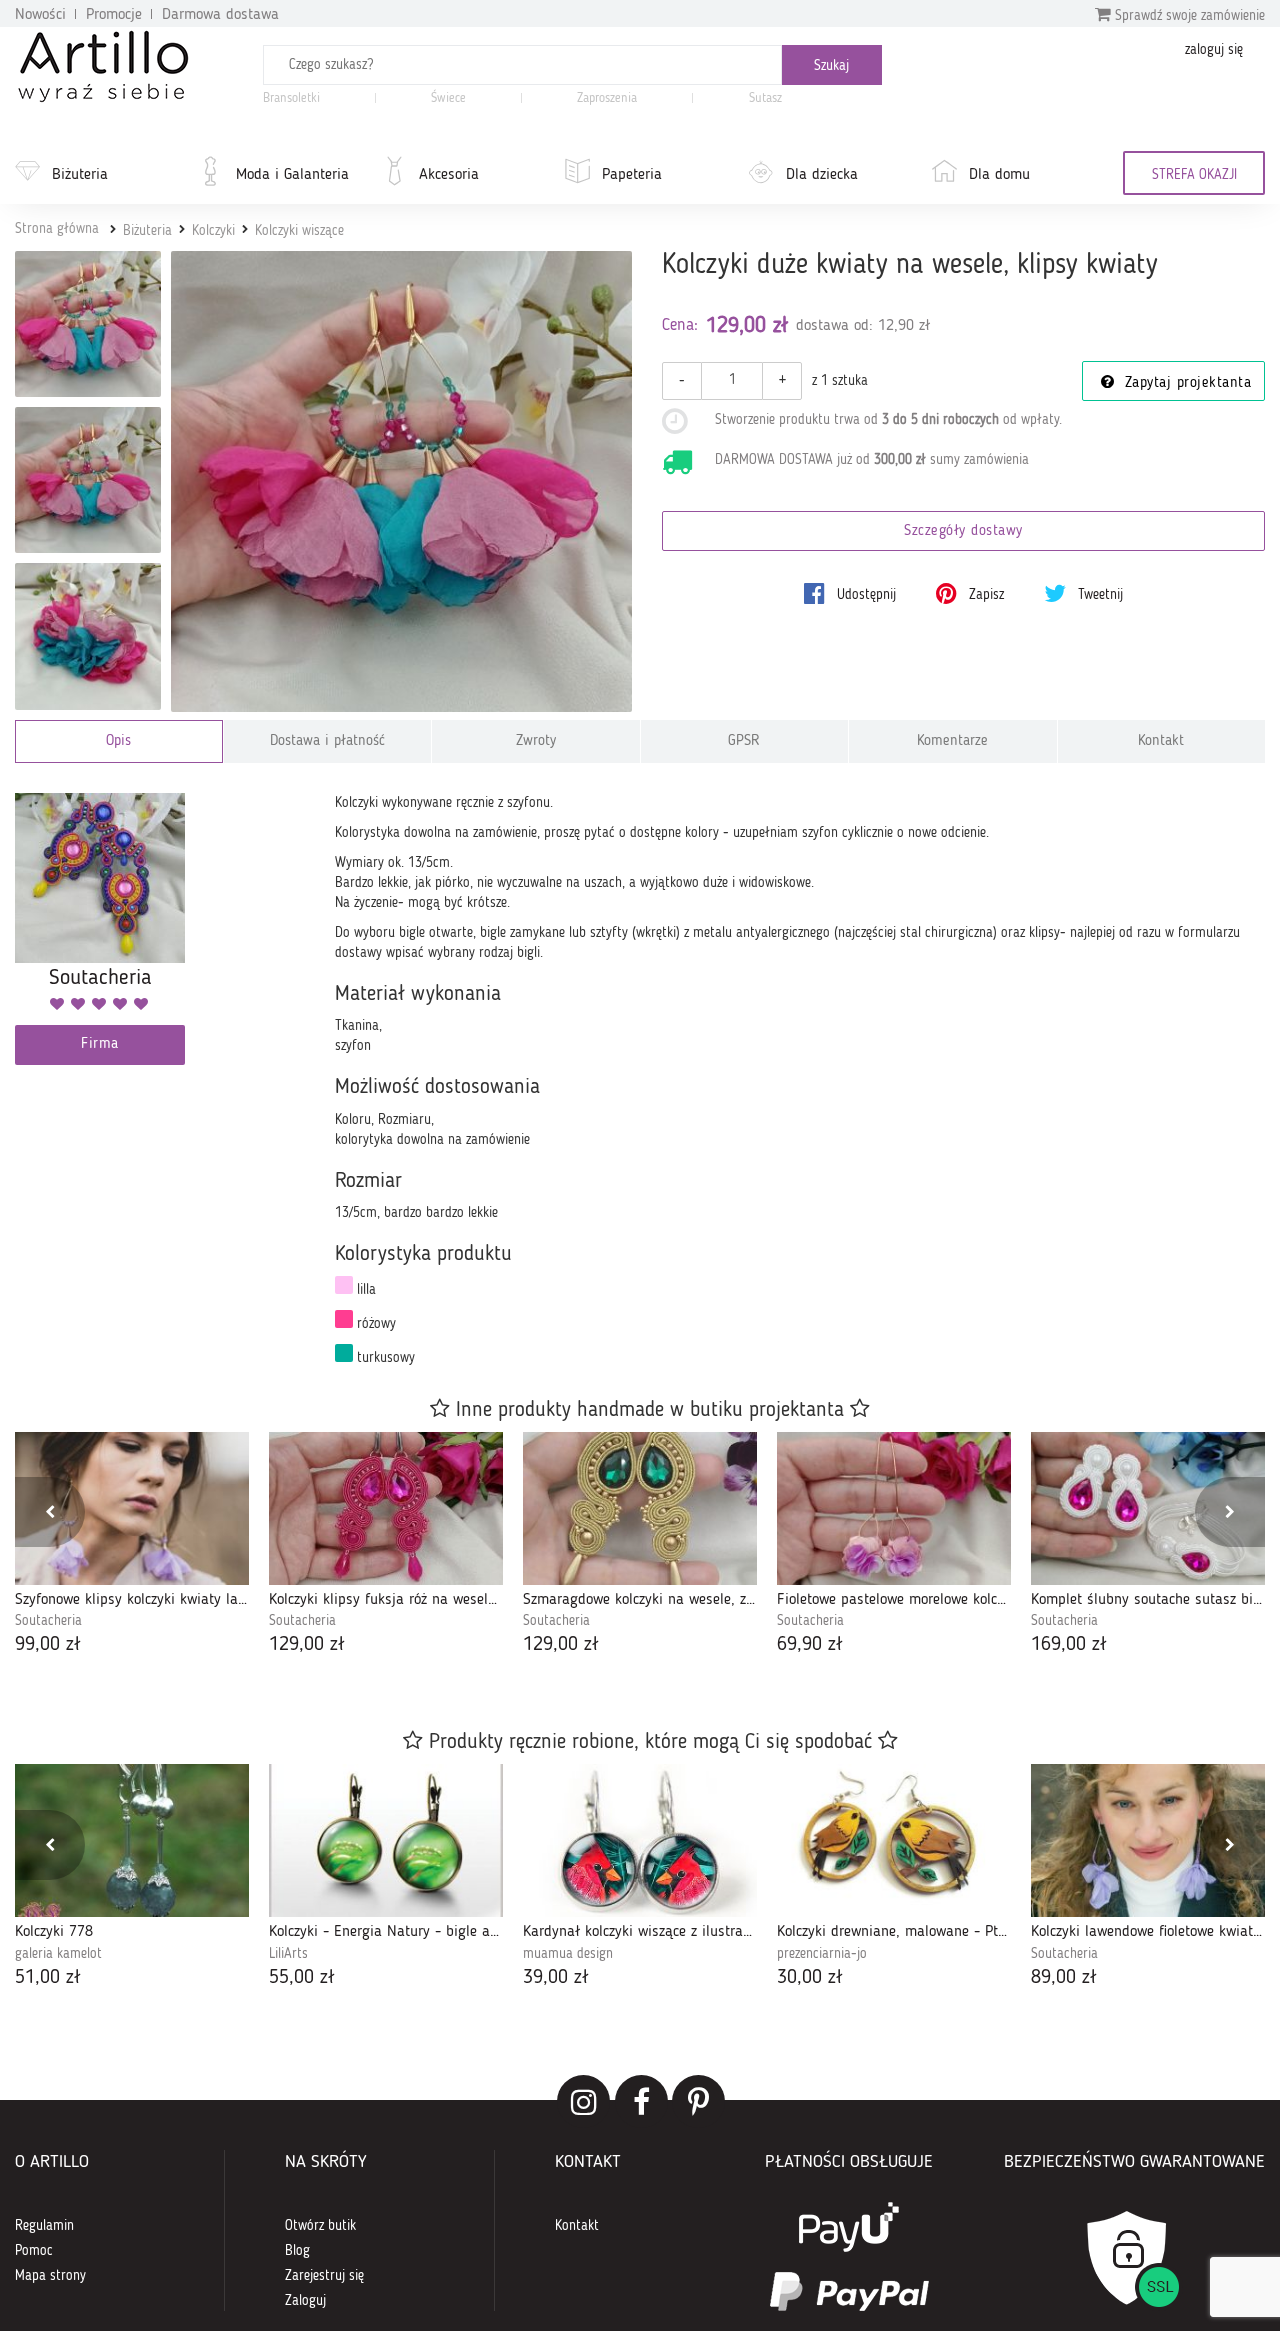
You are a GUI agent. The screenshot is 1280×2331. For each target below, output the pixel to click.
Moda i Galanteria (292, 175)
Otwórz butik (320, 2226)
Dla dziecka (822, 175)
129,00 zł (307, 1645)
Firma (100, 1044)
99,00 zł (48, 1645)
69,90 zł (810, 1645)
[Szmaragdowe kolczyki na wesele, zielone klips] (640, 1508)
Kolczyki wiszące (299, 231)
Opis (118, 741)
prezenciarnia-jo (822, 1954)
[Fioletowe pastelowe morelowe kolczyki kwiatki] (894, 1508)
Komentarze (952, 741)
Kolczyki (213, 231)
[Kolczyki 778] (132, 1840)
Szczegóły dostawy (963, 531)
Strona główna (57, 229)
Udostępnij (864, 595)
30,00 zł (810, 1978)
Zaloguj (305, 2301)
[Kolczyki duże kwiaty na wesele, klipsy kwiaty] (401, 481)
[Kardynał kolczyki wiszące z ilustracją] (640, 1840)
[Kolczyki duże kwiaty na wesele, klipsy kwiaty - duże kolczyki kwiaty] (88, 480)
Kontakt (1161, 741)
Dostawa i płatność (327, 741)
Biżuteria (80, 175)
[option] (132, 1546)
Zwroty (536, 741)
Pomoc (34, 2251)
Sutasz (765, 98)
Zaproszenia (607, 98)
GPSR (744, 741)
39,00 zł (556, 1978)
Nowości (40, 15)
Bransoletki (291, 98)
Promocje (114, 15)
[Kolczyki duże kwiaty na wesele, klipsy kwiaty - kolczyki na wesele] (88, 324)
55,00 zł (302, 1978)
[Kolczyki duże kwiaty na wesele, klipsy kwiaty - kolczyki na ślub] (88, 636)
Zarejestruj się (324, 2276)
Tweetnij (1098, 595)
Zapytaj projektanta (1185, 383)
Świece (448, 98)
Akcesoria (449, 175)
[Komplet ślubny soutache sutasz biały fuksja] (1148, 1508)
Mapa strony (50, 2276)
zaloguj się (1214, 50)
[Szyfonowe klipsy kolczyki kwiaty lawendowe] (132, 1508)
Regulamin (44, 2226)
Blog (297, 2251)
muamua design (568, 1954)
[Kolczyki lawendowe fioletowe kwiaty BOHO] (1148, 1840)
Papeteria (632, 175)
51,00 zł (48, 1978)
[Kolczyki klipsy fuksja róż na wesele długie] (386, 1508)
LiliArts (288, 1954)
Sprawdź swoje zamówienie (1188, 16)
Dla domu (999, 175)
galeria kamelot (58, 1954)
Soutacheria (48, 1621)
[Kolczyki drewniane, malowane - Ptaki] (894, 1840)
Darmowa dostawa (220, 15)
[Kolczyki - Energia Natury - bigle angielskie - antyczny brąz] (386, 1840)
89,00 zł (1064, 1978)
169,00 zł (1069, 1645)
